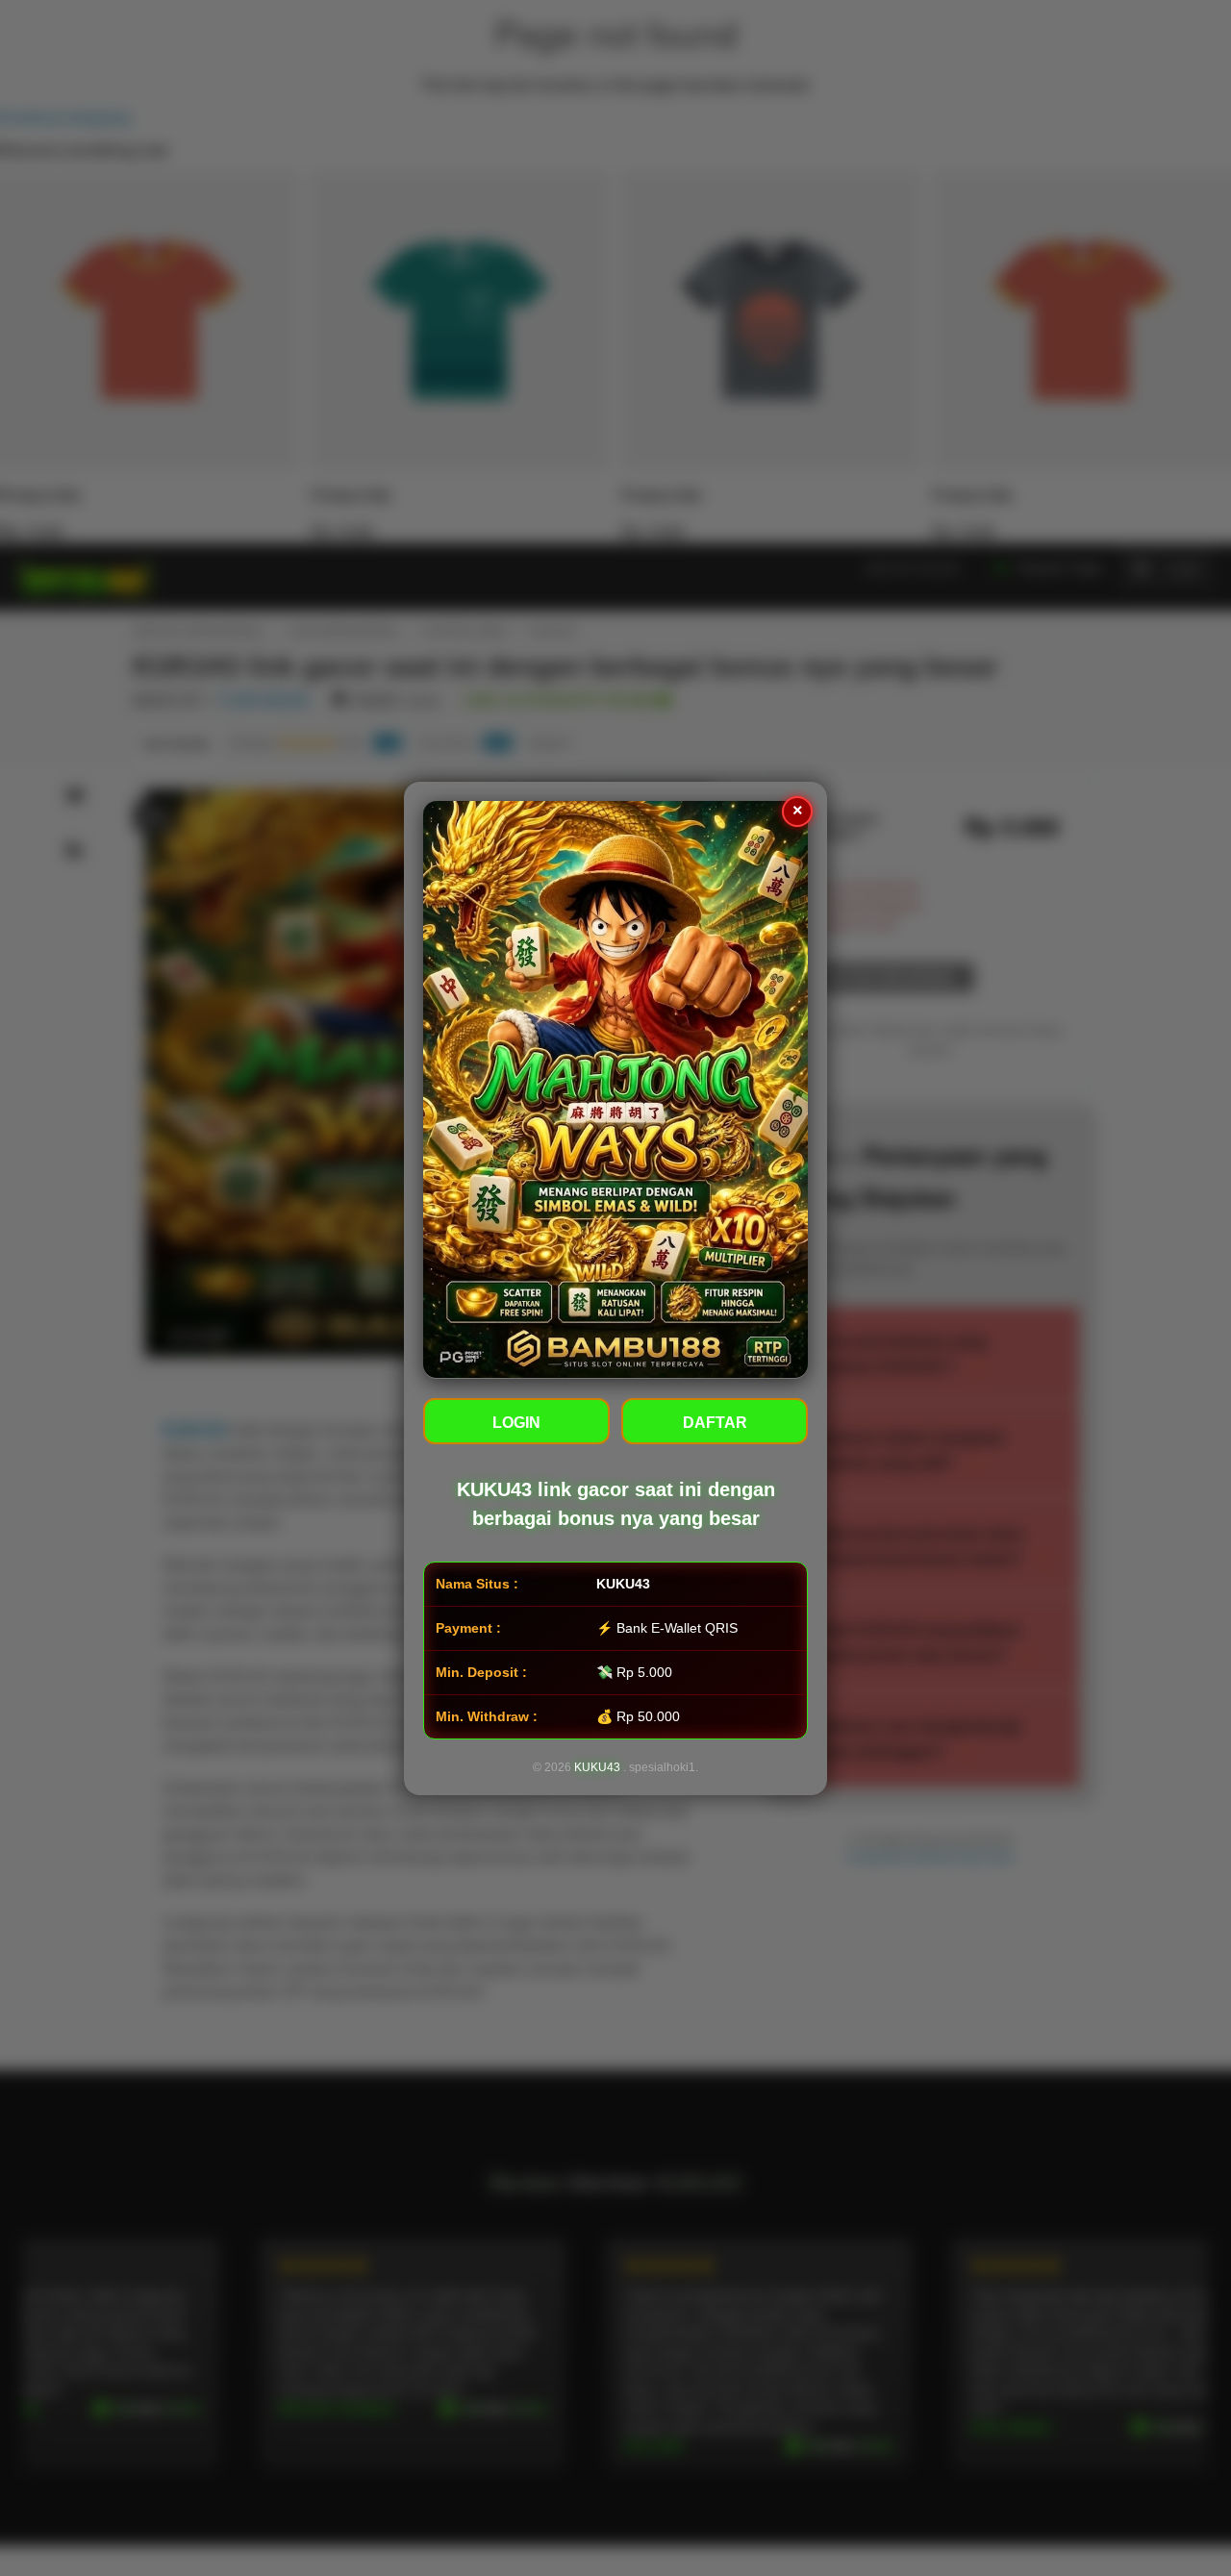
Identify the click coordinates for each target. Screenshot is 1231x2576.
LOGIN (516, 1422)
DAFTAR (715, 1422)
